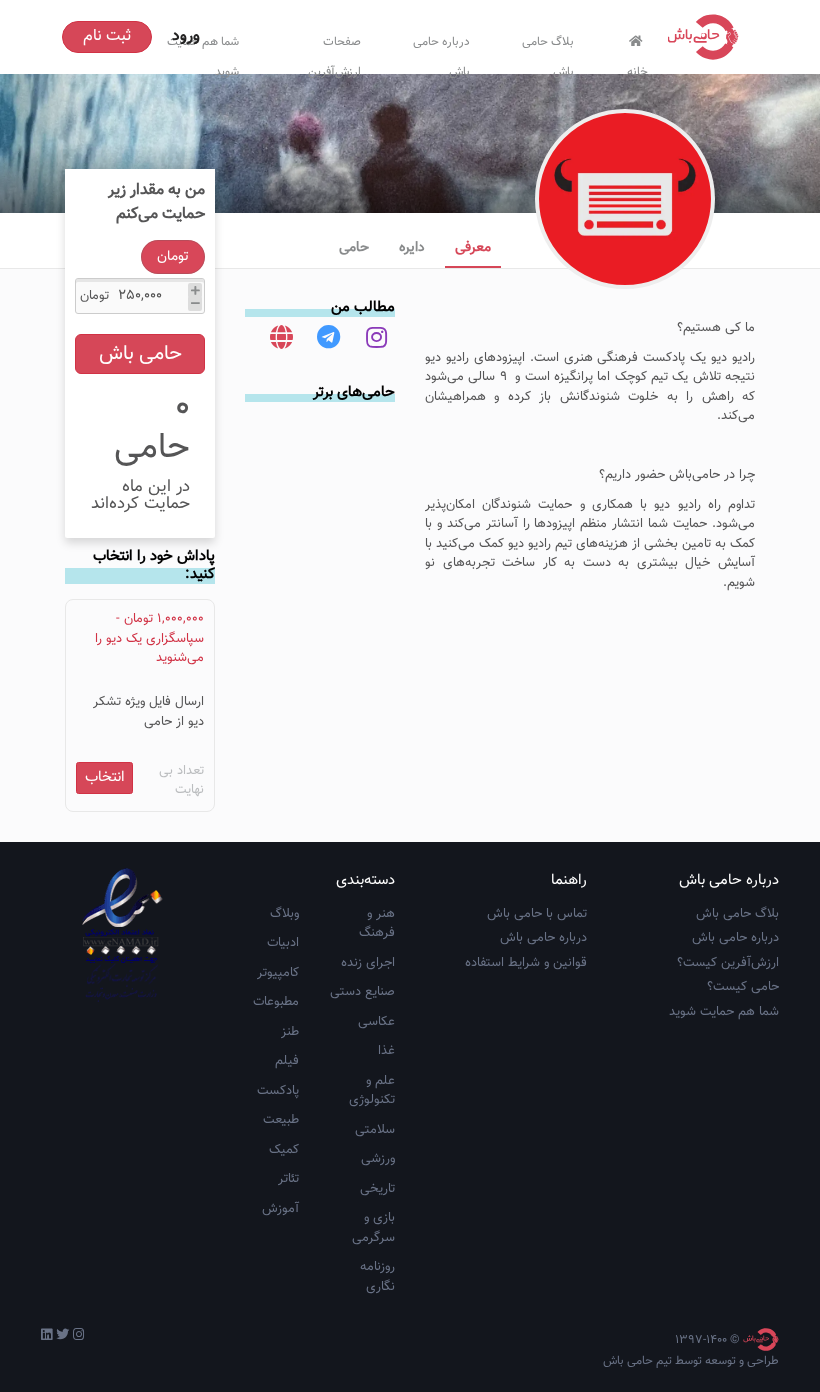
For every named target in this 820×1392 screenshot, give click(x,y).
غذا (386, 1051)
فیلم (287, 1061)
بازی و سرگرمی (373, 1228)
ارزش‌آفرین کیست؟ (728, 963)
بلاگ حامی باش (548, 52)
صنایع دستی (362, 992)
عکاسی (376, 1022)
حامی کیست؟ (743, 987)
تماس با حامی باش (537, 914)
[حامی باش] (708, 37)
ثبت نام (107, 36)
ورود (186, 36)
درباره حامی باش (441, 52)
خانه (637, 67)
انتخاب (105, 777)
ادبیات (283, 943)
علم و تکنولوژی (372, 1091)
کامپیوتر (278, 973)
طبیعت (281, 1120)
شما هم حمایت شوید (724, 1012)
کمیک (284, 1150)
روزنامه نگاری (377, 1277)
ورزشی (378, 1159)
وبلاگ (284, 914)
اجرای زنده (368, 963)
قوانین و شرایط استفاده (526, 963)
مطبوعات (276, 1002)
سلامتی (375, 1130)
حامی (354, 248)
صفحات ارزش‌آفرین (334, 52)
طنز (290, 1032)
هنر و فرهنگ (377, 924)
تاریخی (377, 1189)
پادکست (278, 1091)
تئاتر (288, 1179)
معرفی (473, 248)
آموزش (280, 1209)
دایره (412, 248)
